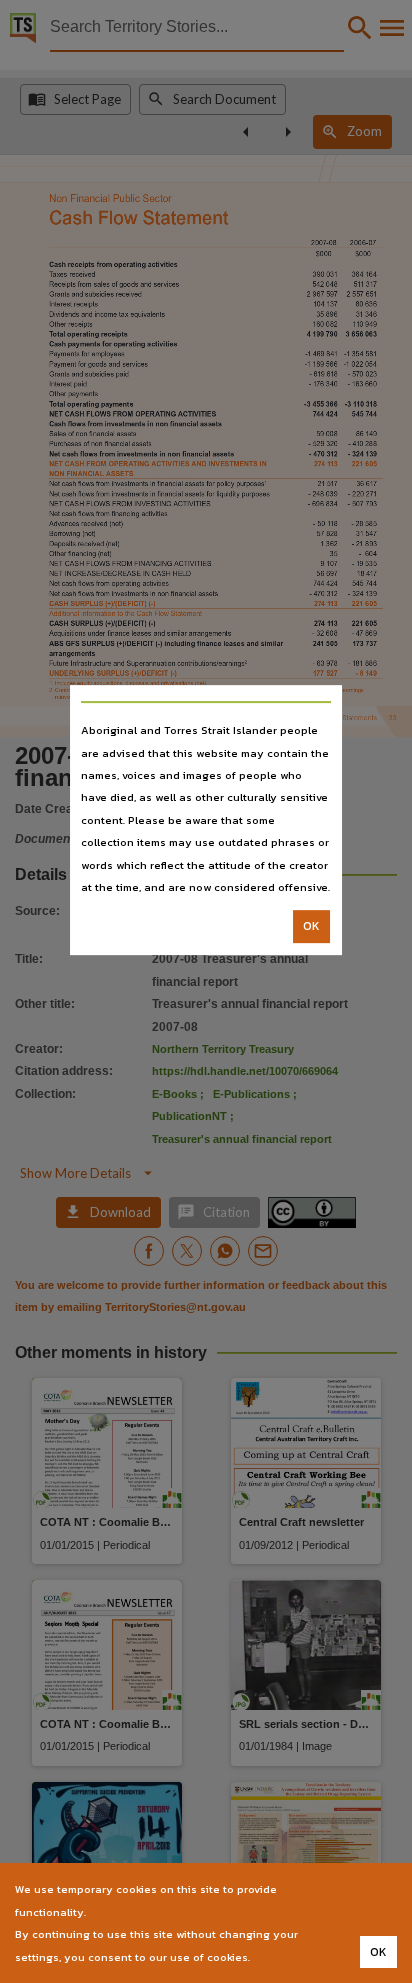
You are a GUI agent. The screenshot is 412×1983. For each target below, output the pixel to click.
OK (311, 927)
